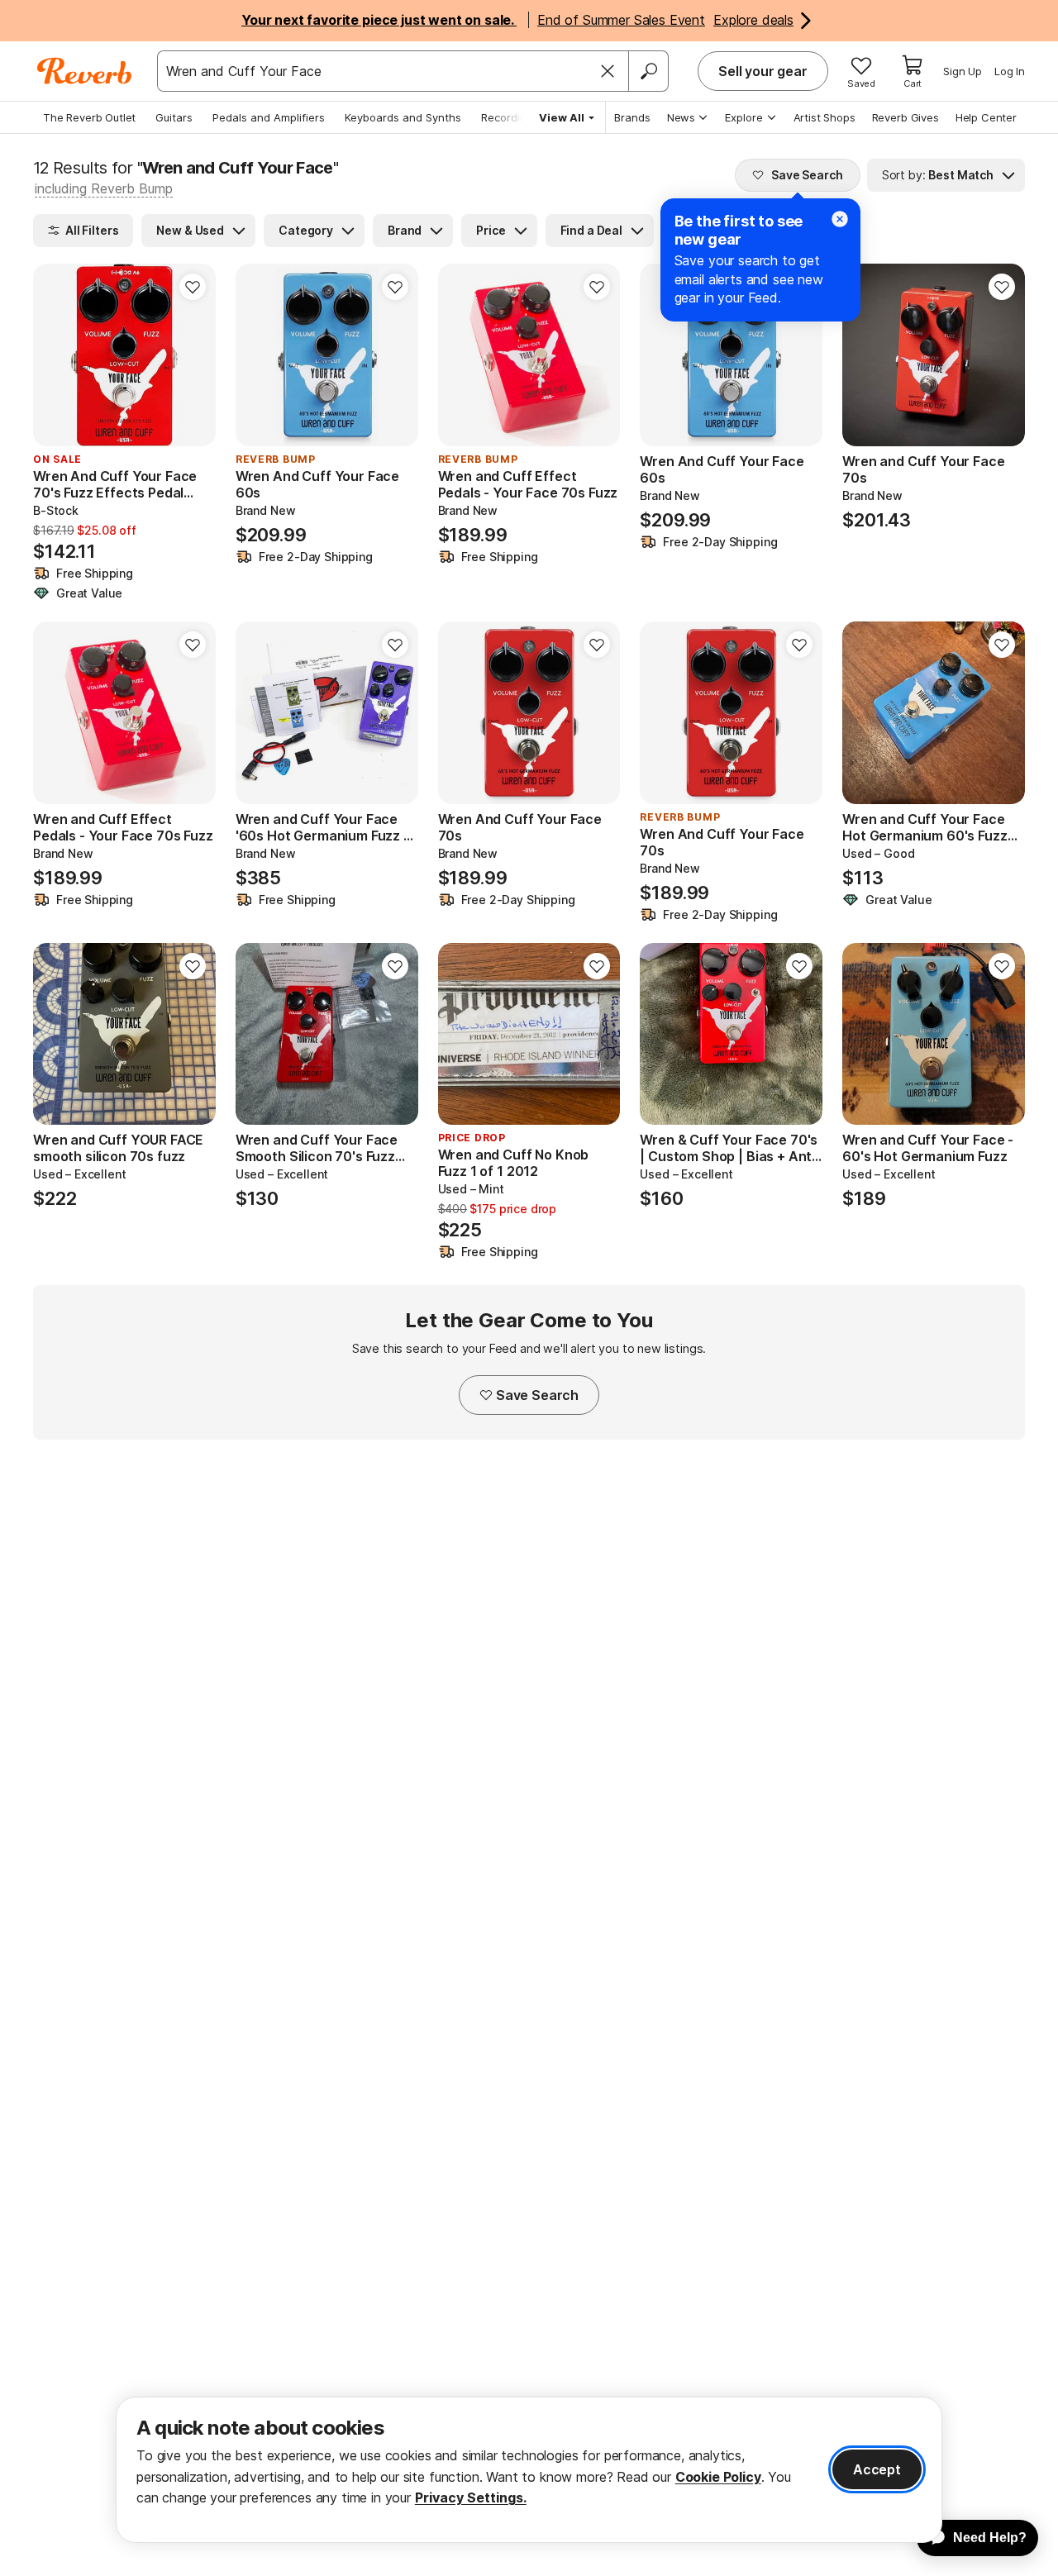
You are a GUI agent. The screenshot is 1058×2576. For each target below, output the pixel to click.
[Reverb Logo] (85, 71)
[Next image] (395, 355)
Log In (1010, 71)
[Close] (608, 71)
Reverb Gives (905, 117)
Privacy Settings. (471, 2497)
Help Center (986, 117)
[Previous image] (259, 355)
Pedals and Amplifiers (269, 117)
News (681, 117)
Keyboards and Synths (403, 117)
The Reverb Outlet (89, 117)
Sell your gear (763, 71)
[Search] (648, 71)
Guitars (174, 117)
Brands (632, 117)
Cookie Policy (718, 2477)
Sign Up (963, 71)
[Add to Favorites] (193, 287)
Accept (877, 2469)
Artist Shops (824, 117)
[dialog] (529, 2470)
